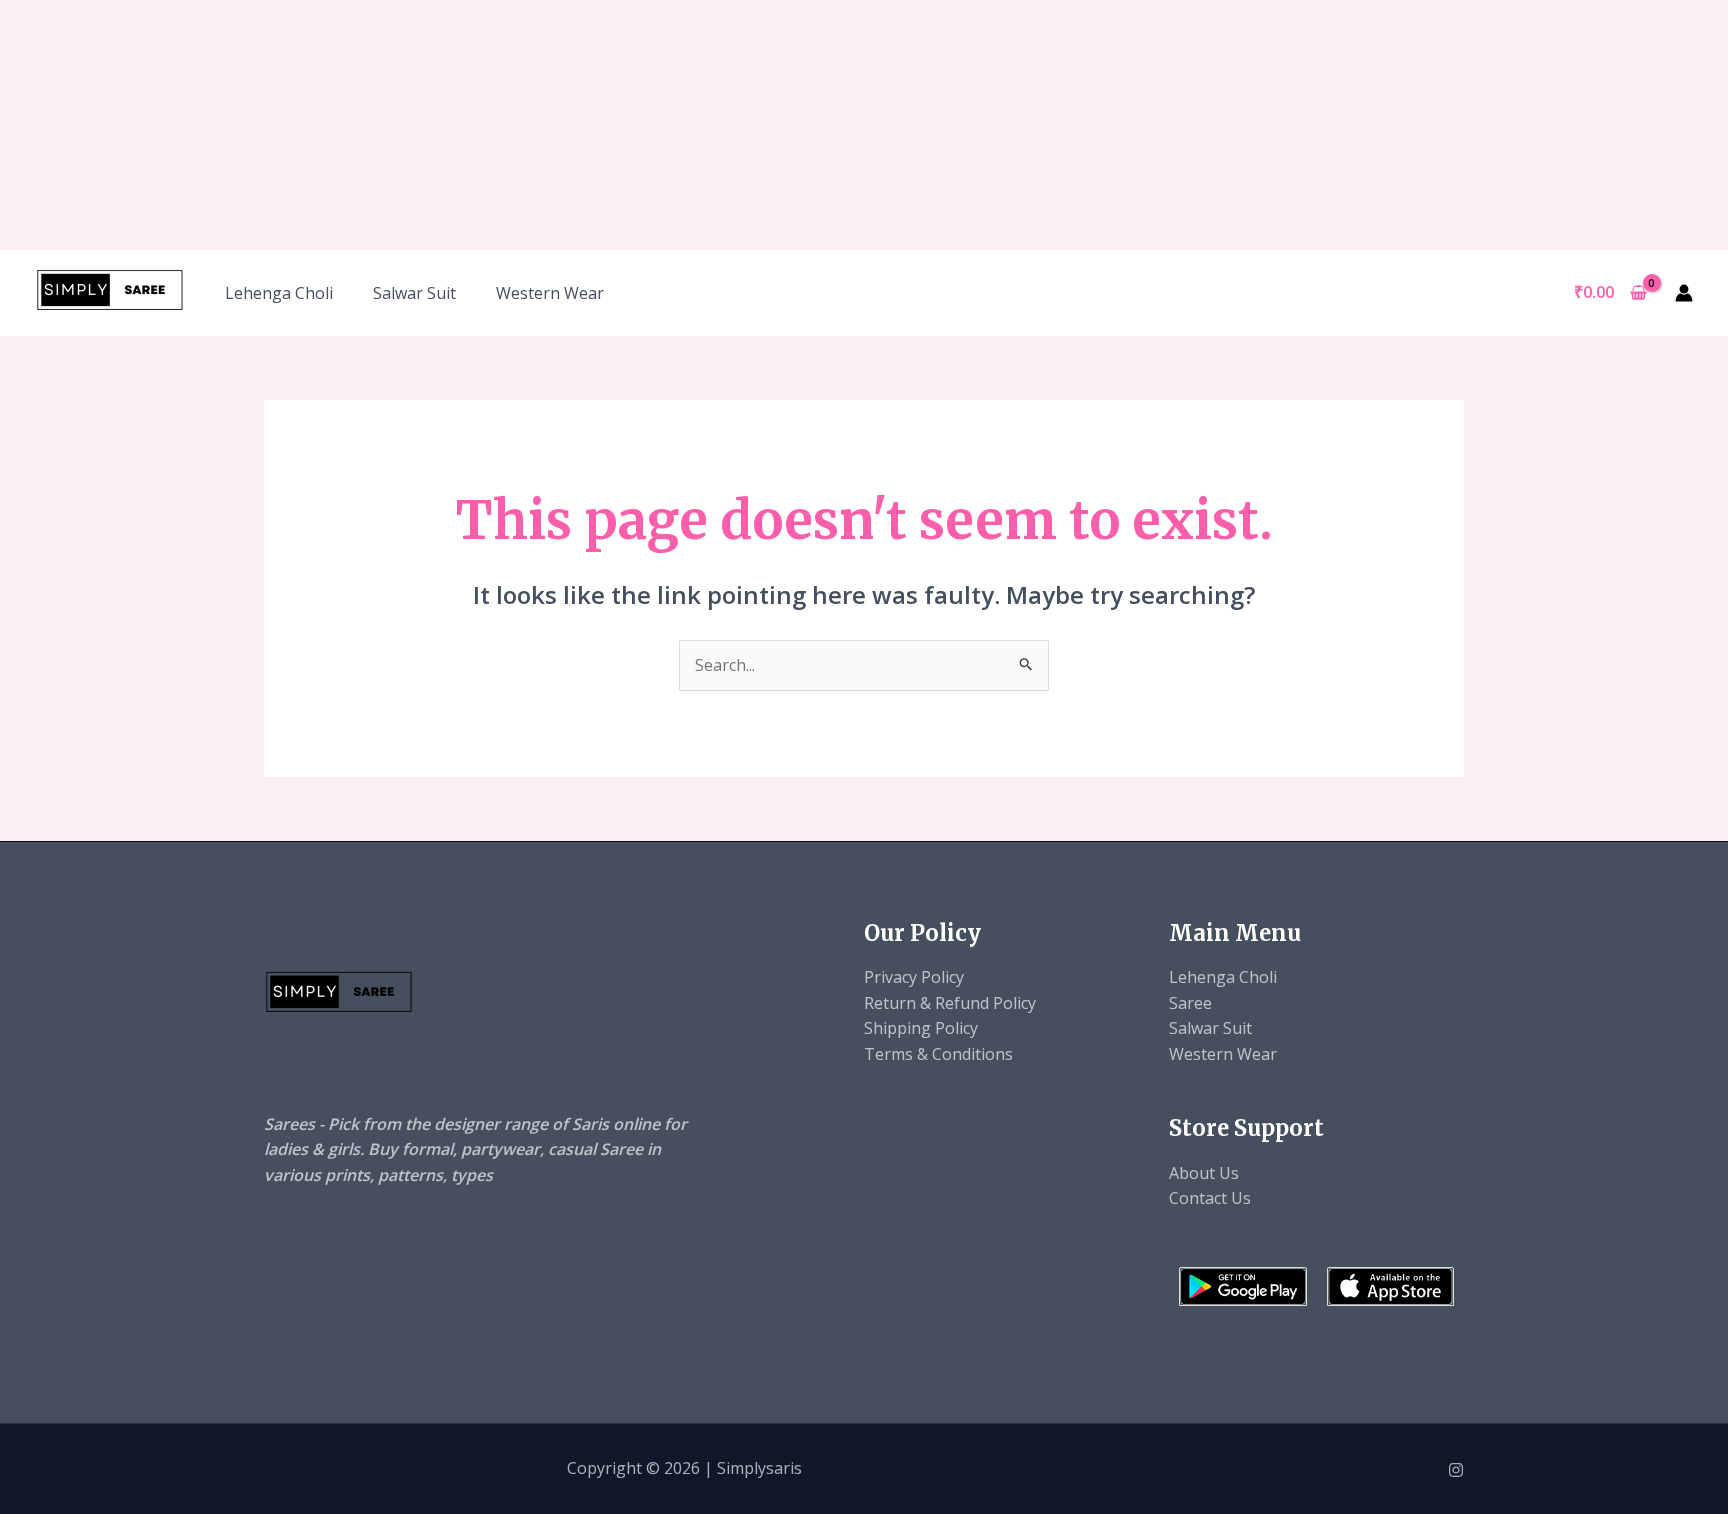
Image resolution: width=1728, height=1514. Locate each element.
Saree (1190, 1003)
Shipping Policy (921, 1028)
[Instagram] (1456, 1470)
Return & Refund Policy (950, 1003)
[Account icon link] (1684, 293)
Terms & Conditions (938, 1054)
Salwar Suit (414, 293)
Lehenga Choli (279, 293)
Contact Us (1210, 1198)
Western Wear (550, 293)
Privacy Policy (914, 977)
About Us (1204, 1173)
